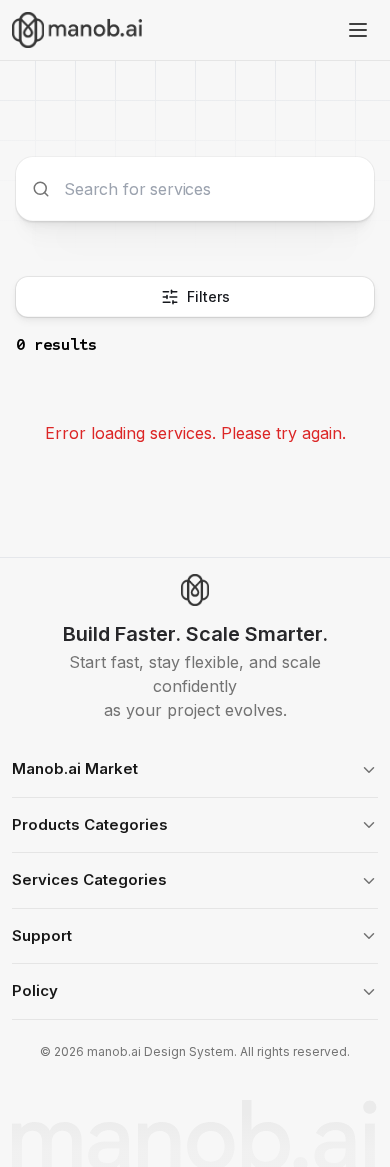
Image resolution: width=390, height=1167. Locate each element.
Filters (208, 296)
